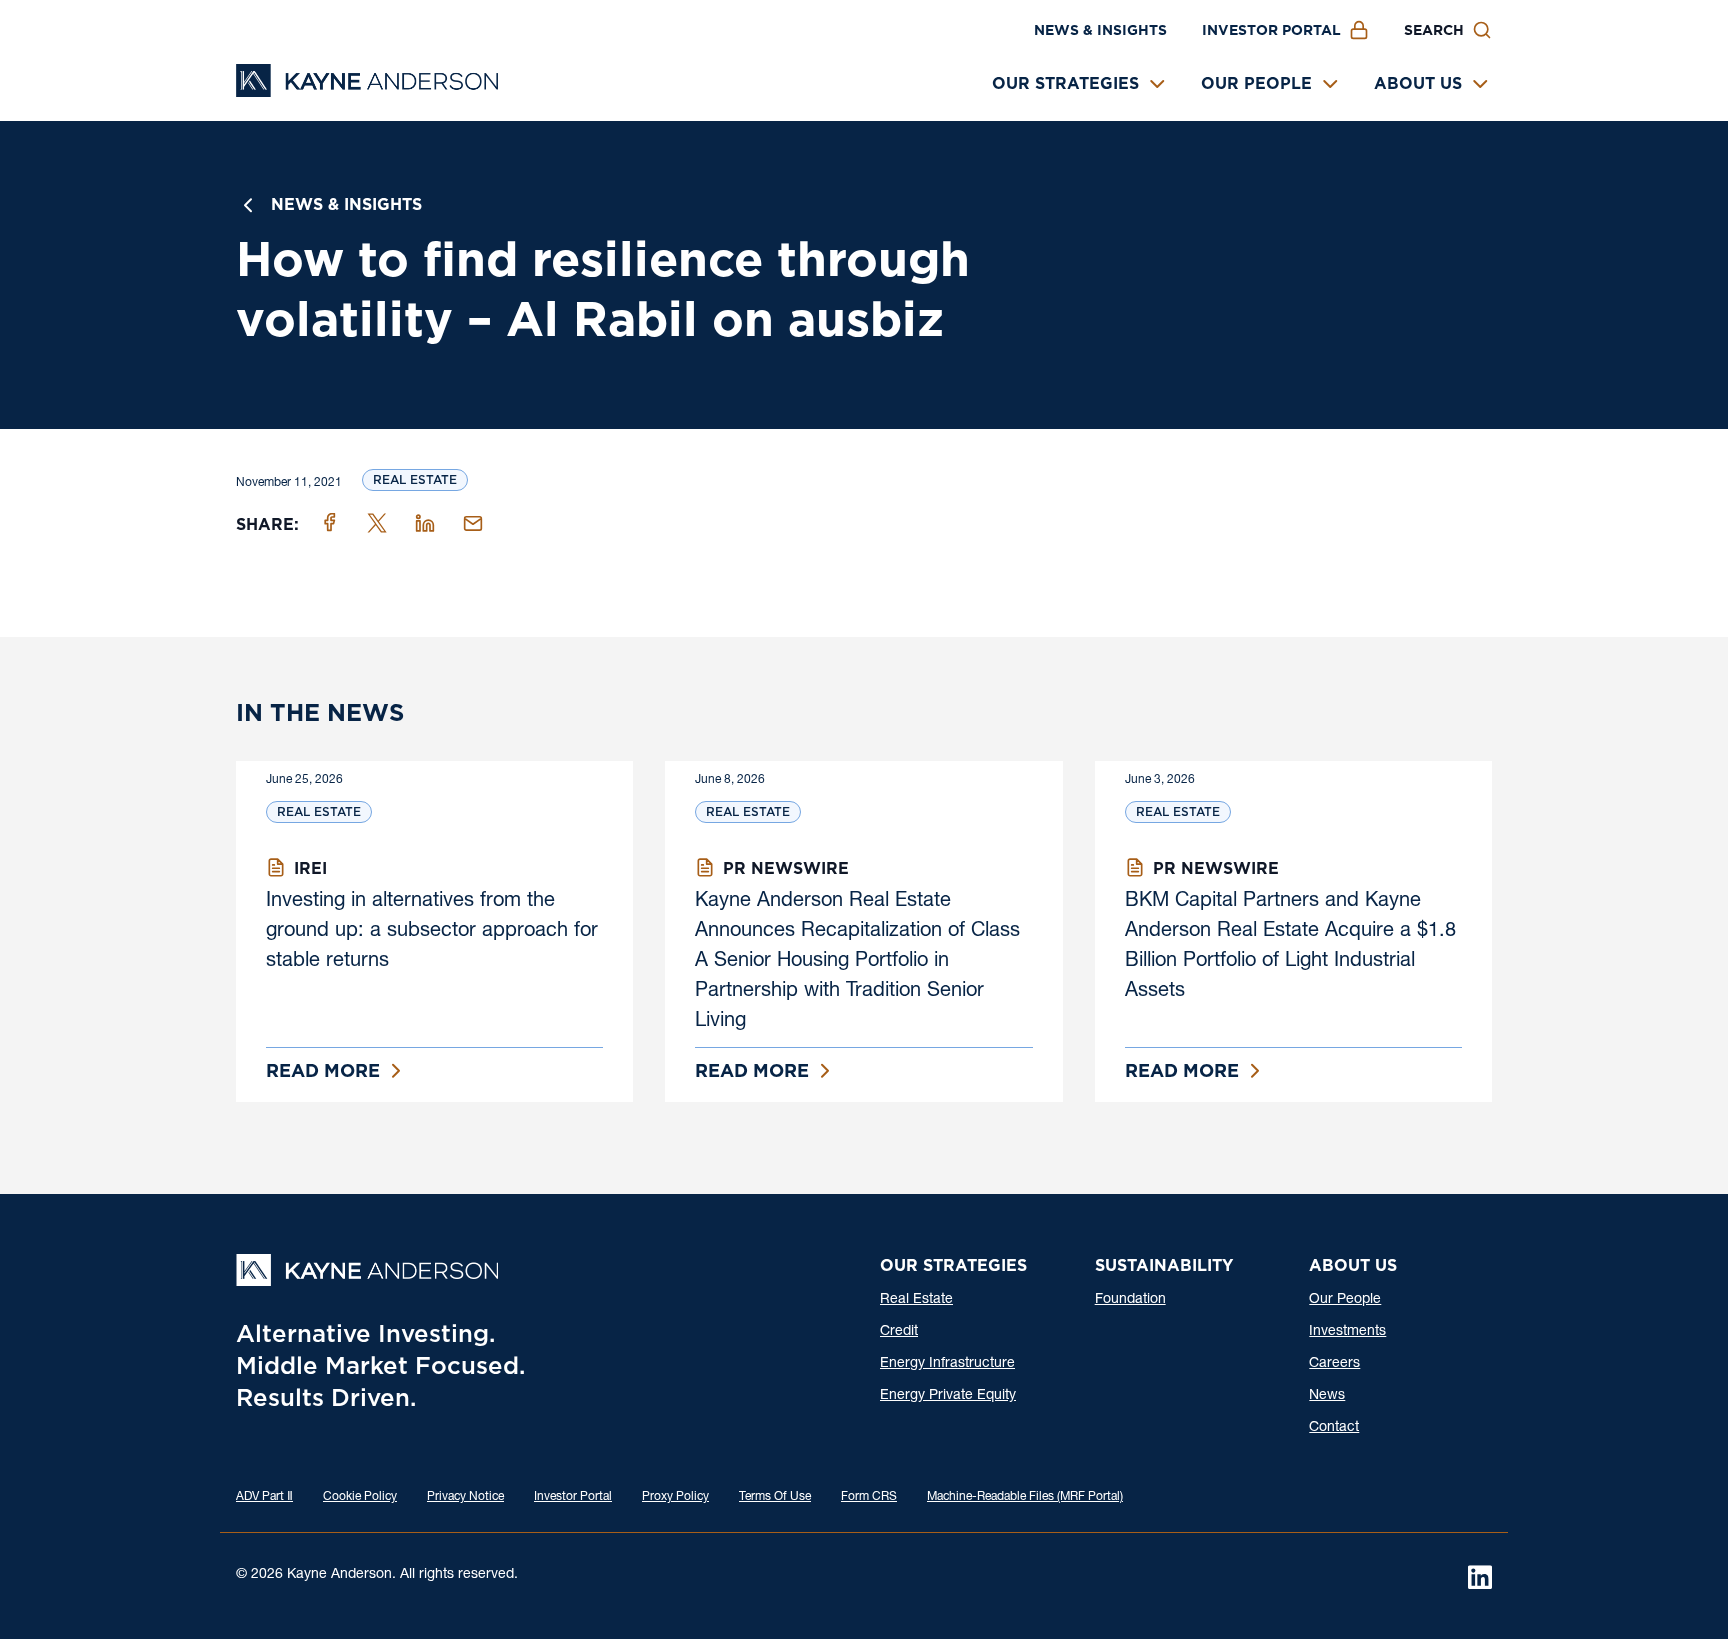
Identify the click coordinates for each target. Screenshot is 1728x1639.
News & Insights (1100, 30)
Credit (899, 1332)
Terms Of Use (775, 1497)
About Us (1418, 83)
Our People (1256, 83)
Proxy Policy (675, 1497)
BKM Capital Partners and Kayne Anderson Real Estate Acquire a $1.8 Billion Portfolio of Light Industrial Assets (1290, 947)
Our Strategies (1065, 83)
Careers (1334, 1364)
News (1327, 1396)
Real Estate (415, 479)
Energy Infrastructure (947, 1364)
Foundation (1130, 1300)
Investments (1347, 1332)
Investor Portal (1271, 30)
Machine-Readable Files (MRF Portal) (1025, 1497)
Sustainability (1164, 1265)
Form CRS (869, 1497)
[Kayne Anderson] (367, 90)
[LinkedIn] (1480, 1577)
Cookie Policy (360, 1497)
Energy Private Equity (948, 1396)
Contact (1334, 1428)
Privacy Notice (465, 1497)
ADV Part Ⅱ (264, 1497)
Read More (323, 1070)
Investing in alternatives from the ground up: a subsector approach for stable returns (432, 932)
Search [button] (1434, 30)
